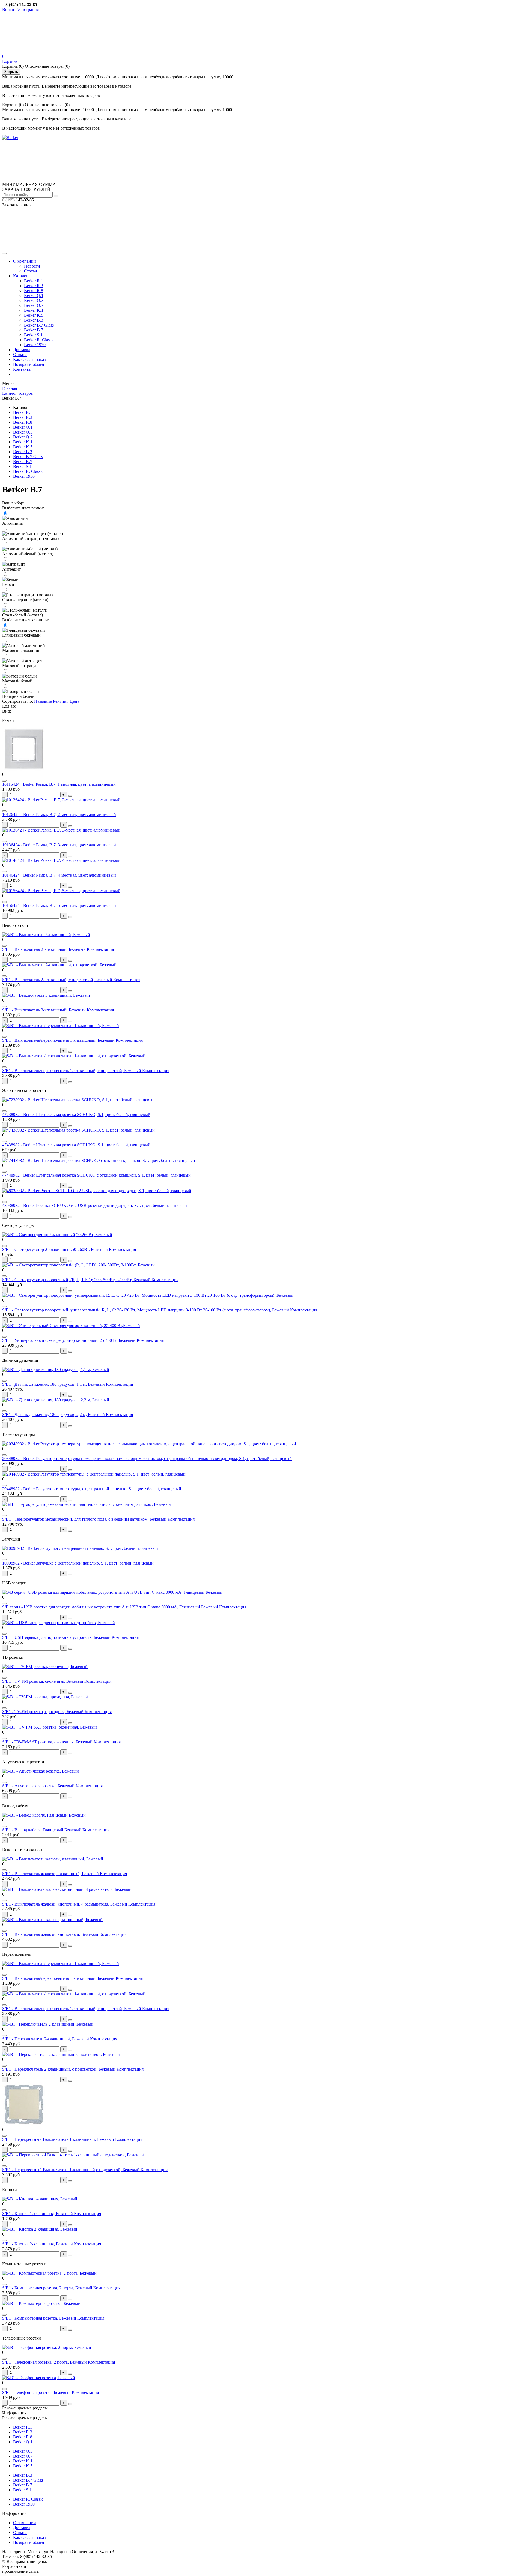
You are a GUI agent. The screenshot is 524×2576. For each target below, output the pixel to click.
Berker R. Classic (39, 340)
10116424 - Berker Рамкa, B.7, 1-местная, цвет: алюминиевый (59, 784)
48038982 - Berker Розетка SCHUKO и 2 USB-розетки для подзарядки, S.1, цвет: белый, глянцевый (95, 1205)
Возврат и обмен (29, 364)
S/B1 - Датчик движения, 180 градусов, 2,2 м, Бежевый (54, 1415)
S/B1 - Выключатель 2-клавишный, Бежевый (44, 949)
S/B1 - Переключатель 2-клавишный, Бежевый (46, 2039)
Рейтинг (61, 701)
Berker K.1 (34, 310)
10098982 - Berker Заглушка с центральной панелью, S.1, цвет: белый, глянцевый (78, 1563)
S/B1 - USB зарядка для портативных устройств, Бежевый (57, 1637)
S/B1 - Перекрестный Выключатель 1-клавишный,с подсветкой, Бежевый (71, 2170)
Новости (32, 266)
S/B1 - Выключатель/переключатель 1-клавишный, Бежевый (59, 1040)
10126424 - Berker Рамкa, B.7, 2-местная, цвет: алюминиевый (59, 814)
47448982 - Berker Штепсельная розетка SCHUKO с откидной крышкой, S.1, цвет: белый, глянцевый (96, 1175)
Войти (8, 9)
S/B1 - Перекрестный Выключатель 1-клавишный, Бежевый (59, 2139)
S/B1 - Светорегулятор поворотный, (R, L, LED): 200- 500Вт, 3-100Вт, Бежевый (77, 1280)
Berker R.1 (34, 281)
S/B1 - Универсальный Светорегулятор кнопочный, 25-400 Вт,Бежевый (69, 1340)
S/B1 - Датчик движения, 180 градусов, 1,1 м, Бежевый (54, 1384)
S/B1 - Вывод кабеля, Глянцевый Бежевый (42, 1830)
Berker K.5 (34, 315)
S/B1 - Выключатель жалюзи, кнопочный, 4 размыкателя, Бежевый (65, 1904)
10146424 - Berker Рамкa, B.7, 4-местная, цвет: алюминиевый (59, 875)
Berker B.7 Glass (39, 325)
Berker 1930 (35, 345)
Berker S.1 (33, 335)
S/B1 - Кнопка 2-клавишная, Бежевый (38, 2244)
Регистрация (27, 9)
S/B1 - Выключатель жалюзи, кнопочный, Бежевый (51, 1934)
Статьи (31, 271)
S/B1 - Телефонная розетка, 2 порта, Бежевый (45, 2362)
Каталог (21, 276)
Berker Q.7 (34, 305)
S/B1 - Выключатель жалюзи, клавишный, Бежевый (51, 1874)
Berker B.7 (34, 330)
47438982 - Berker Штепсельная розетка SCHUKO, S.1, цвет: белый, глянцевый (76, 1145)
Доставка (22, 350)
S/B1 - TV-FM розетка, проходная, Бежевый (43, 1712)
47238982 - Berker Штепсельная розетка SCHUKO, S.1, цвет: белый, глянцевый (76, 1115)
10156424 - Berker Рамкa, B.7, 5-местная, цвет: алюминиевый (59, 905)
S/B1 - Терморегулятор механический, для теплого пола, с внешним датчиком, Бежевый (85, 1519)
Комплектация (100, 949)
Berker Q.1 (34, 296)
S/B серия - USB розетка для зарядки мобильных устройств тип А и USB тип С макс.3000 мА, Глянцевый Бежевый (111, 1607)
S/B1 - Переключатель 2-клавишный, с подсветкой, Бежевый (59, 2069)
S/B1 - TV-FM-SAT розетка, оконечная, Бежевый (48, 1742)
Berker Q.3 (34, 300)
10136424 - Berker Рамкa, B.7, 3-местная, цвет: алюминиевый (59, 845)
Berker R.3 (34, 286)
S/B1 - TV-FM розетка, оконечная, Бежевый (43, 1681)
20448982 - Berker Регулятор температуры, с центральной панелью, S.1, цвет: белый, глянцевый (92, 1489)
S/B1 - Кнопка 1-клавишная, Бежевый (38, 2214)
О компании (25, 261)
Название (43, 701)
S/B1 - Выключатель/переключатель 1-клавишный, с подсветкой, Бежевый (72, 1071)
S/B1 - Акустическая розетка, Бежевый (39, 1786)
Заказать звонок (17, 205)
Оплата (20, 354)
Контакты (22, 369)
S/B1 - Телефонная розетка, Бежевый (37, 2392)
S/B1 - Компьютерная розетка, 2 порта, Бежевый (48, 2288)
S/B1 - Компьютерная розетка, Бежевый (40, 2318)
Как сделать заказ (29, 359)
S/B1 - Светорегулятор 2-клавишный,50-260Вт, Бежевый (56, 1249)
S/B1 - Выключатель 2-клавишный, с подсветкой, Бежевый (58, 980)
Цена (74, 701)
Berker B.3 (34, 320)
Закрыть (11, 72)
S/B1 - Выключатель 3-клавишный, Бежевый (44, 1010)
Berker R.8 (34, 291)
